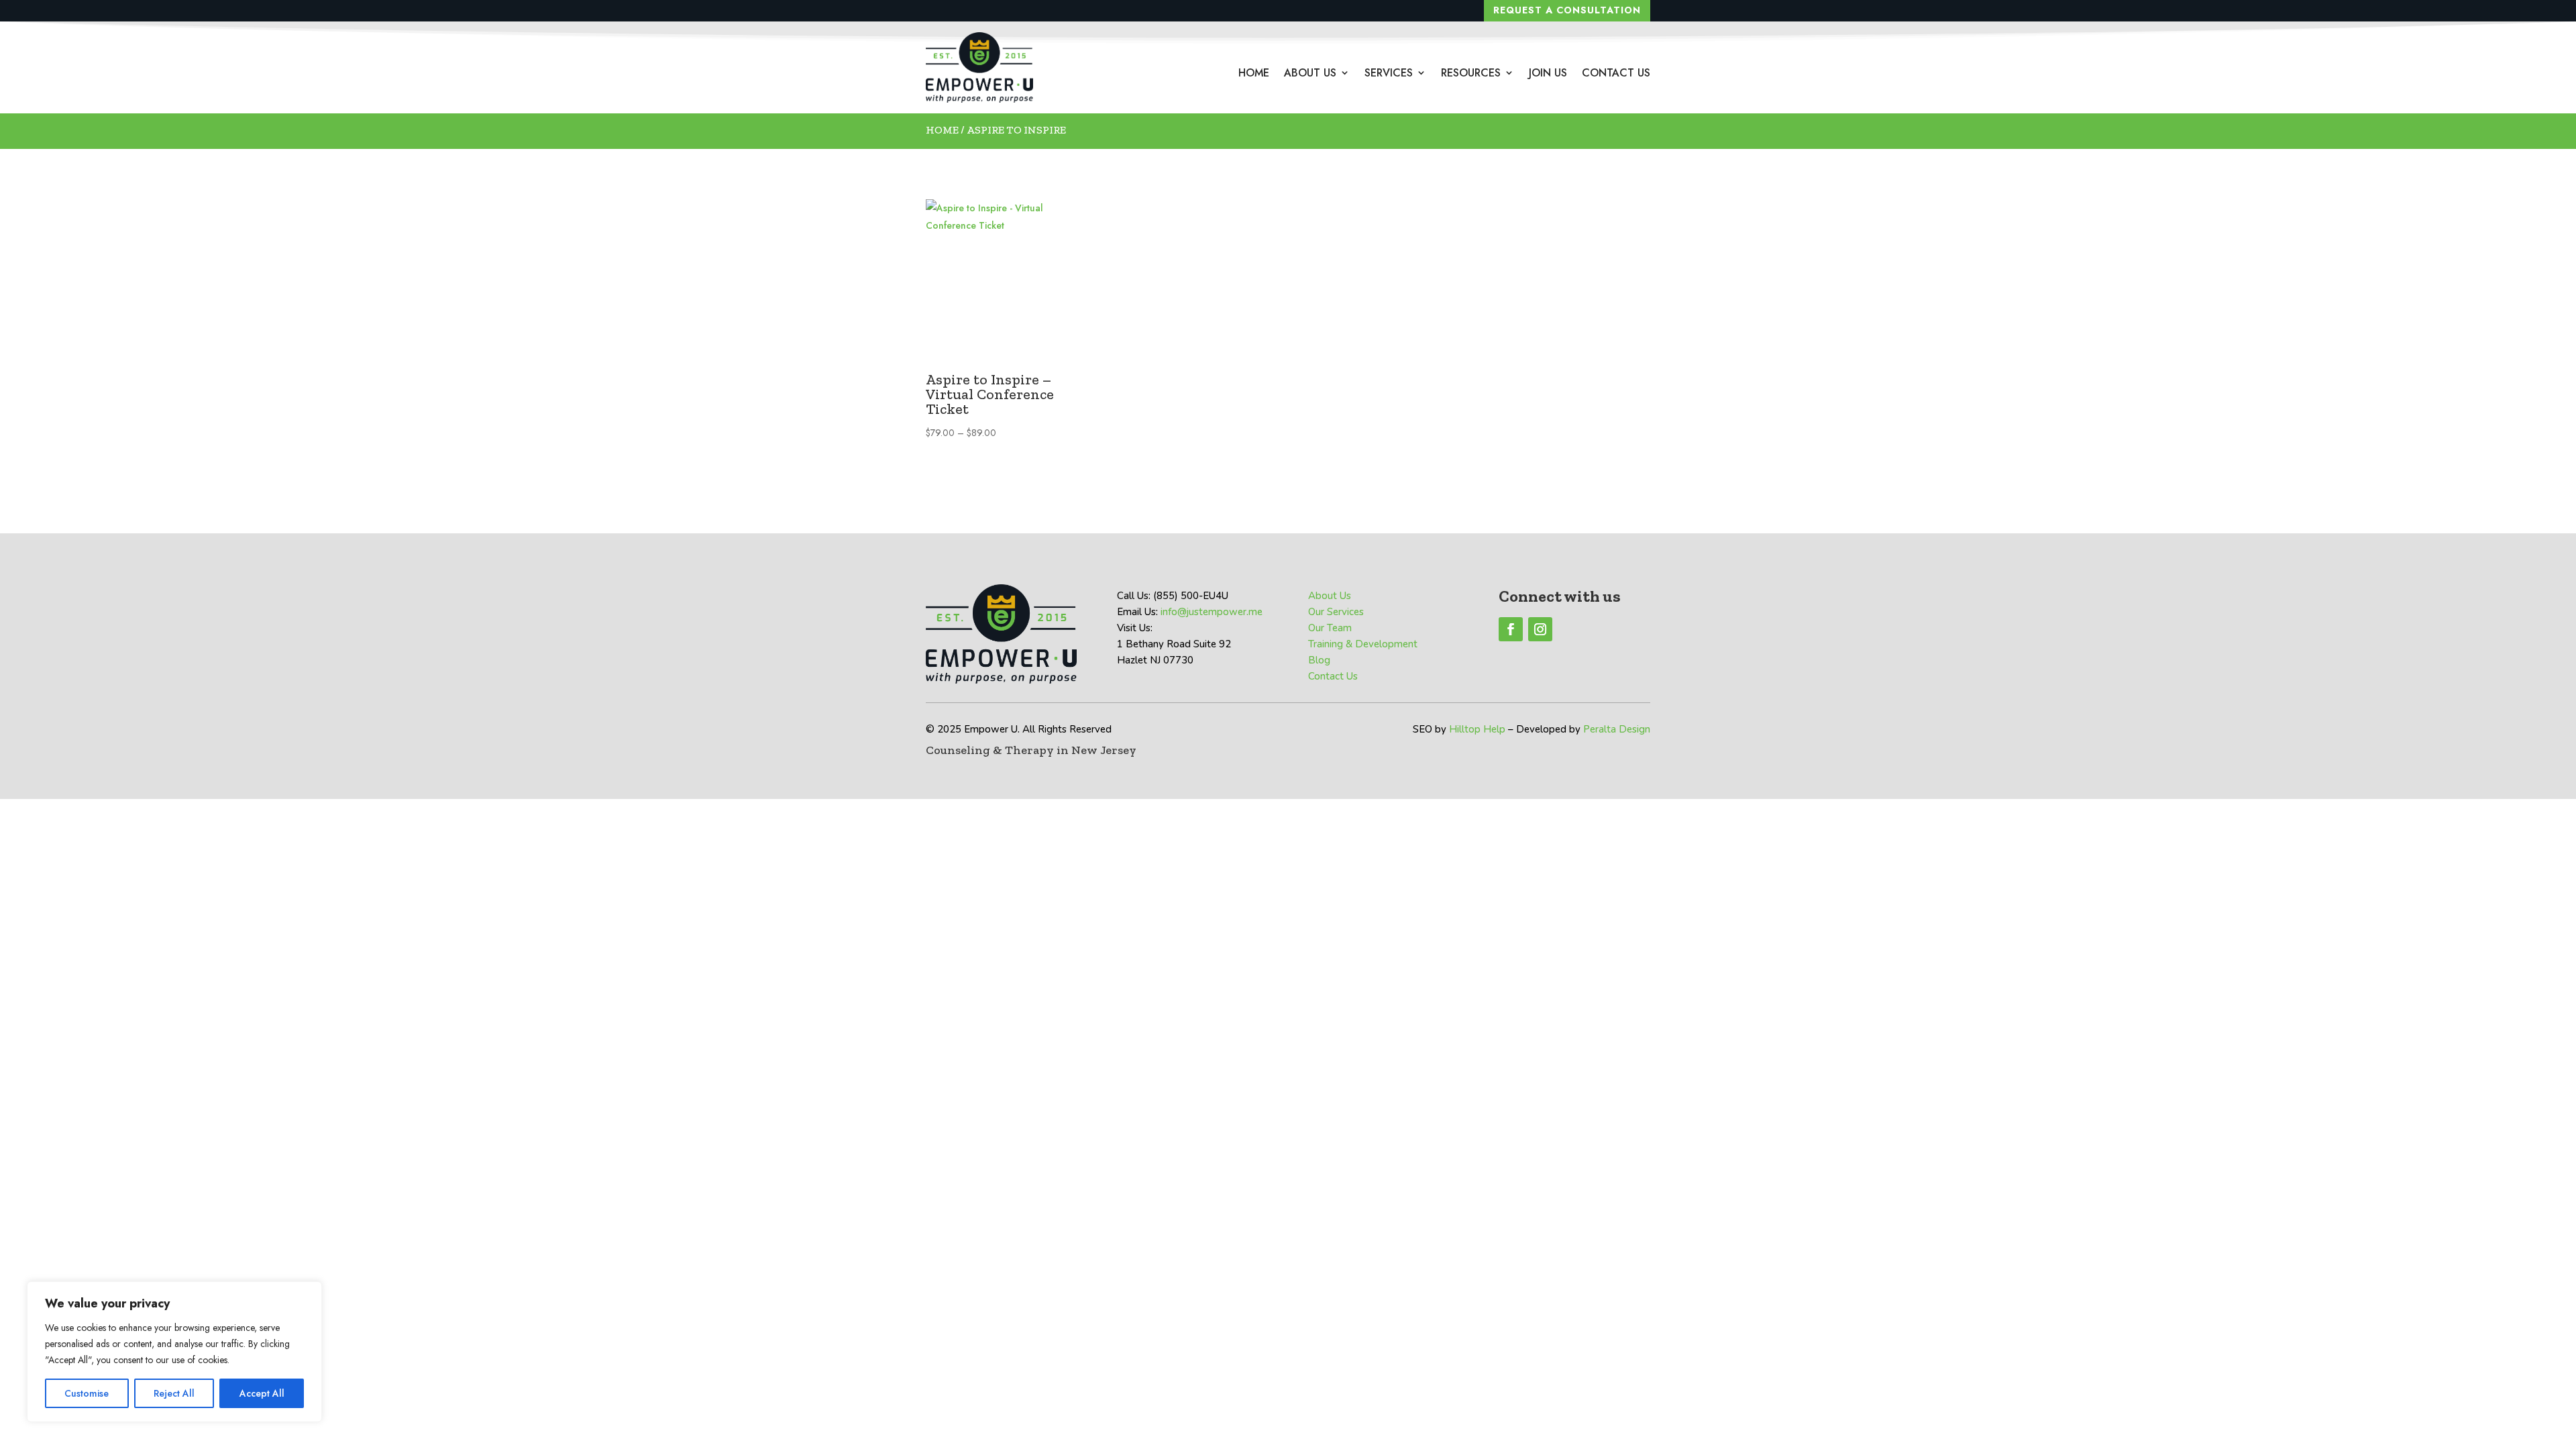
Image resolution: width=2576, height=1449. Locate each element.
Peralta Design (1617, 729)
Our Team (1330, 628)
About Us (1310, 73)
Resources (1471, 73)
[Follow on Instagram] (1540, 629)
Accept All (262, 1393)
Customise (87, 1393)
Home (1254, 73)
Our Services (1336, 612)
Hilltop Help (1477, 729)
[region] (174, 1352)
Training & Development (1363, 644)
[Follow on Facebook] (1511, 629)
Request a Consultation (1567, 10)
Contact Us (1616, 73)
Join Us (1548, 73)
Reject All (174, 1393)
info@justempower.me (1212, 612)
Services (1389, 73)
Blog (1319, 660)
